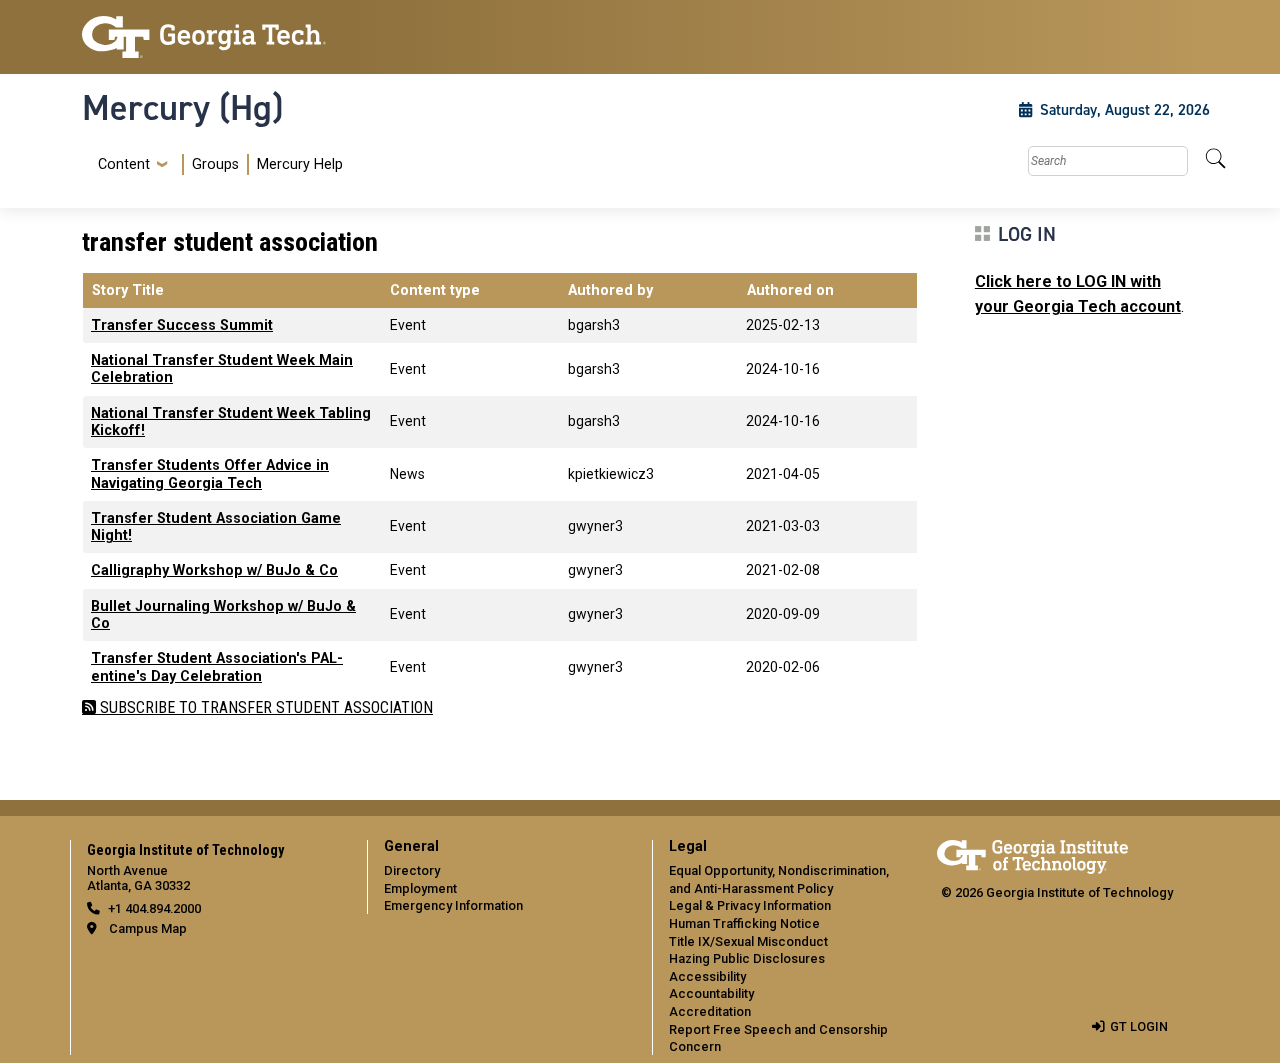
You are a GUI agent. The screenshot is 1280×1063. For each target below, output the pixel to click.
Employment (420, 888)
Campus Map (148, 928)
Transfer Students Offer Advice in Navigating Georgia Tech (210, 474)
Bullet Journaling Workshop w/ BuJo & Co (223, 615)
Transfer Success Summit (182, 325)
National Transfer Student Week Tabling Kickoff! (231, 422)
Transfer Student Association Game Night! (216, 527)
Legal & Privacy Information (750, 905)
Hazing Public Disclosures (747, 958)
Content (124, 165)
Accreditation (710, 1011)
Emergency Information (453, 905)
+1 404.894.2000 (154, 908)
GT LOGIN (1139, 1026)
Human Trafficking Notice (744, 923)
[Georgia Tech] (212, 37)
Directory (412, 870)
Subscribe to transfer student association (264, 707)
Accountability (711, 993)
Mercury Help (300, 164)
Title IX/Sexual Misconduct (748, 941)
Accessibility (707, 976)
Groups (215, 164)
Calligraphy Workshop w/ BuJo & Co (214, 570)
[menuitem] (216, 164)
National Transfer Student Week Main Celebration (222, 369)
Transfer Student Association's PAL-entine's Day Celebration (217, 667)
